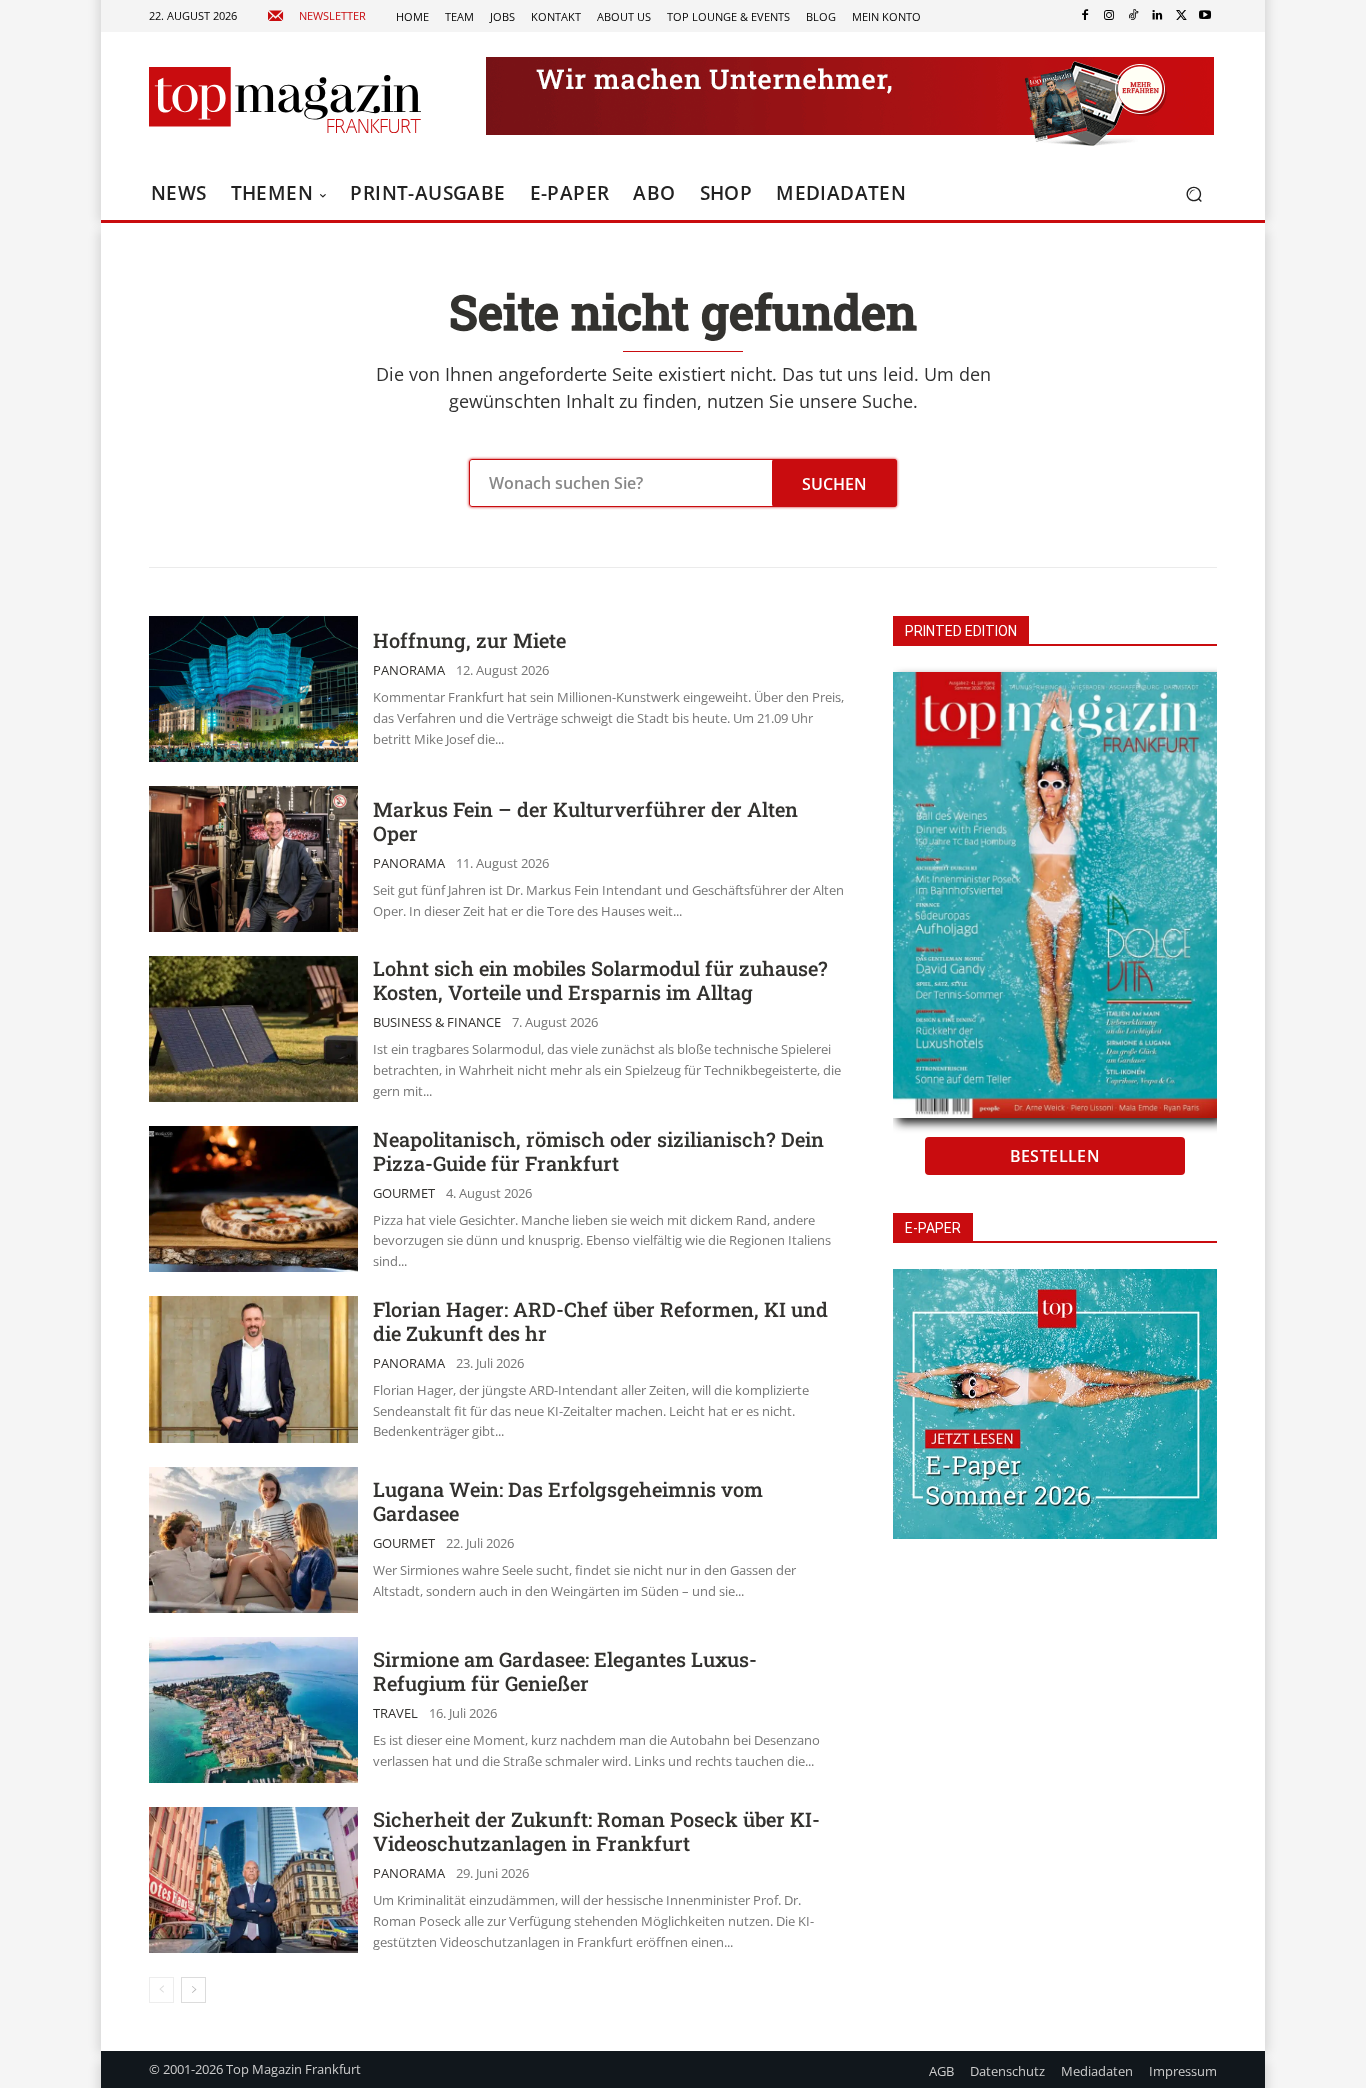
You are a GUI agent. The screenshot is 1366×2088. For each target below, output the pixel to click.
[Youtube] (1205, 16)
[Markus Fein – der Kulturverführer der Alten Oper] (253, 859)
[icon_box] (316, 16)
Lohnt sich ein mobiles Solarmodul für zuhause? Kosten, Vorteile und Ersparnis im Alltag (600, 980)
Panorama (409, 670)
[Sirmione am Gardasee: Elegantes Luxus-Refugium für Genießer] (253, 1710)
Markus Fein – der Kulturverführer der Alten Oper (585, 821)
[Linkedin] (1157, 16)
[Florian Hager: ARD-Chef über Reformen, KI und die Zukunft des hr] (253, 1369)
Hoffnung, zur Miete (469, 640)
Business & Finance (437, 1022)
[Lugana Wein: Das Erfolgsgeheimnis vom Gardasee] (253, 1540)
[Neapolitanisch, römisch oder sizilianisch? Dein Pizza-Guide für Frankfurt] (253, 1199)
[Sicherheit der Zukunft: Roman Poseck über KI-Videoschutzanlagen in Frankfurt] (253, 1880)
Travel (395, 1713)
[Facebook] (1085, 16)
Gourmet (404, 1193)
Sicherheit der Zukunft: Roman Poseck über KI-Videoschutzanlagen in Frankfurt (596, 1831)
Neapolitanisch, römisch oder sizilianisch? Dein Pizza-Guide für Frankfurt (598, 1151)
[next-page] (193, 1990)
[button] (1193, 194)
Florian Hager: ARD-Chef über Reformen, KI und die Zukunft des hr (600, 1321)
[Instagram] (1109, 16)
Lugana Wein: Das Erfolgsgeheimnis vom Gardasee (568, 1501)
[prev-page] (161, 1990)
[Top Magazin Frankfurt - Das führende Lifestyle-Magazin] (285, 100)
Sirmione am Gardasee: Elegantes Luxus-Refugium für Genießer (565, 1671)
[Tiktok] (1133, 16)
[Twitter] (1181, 16)
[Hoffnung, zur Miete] (253, 689)
